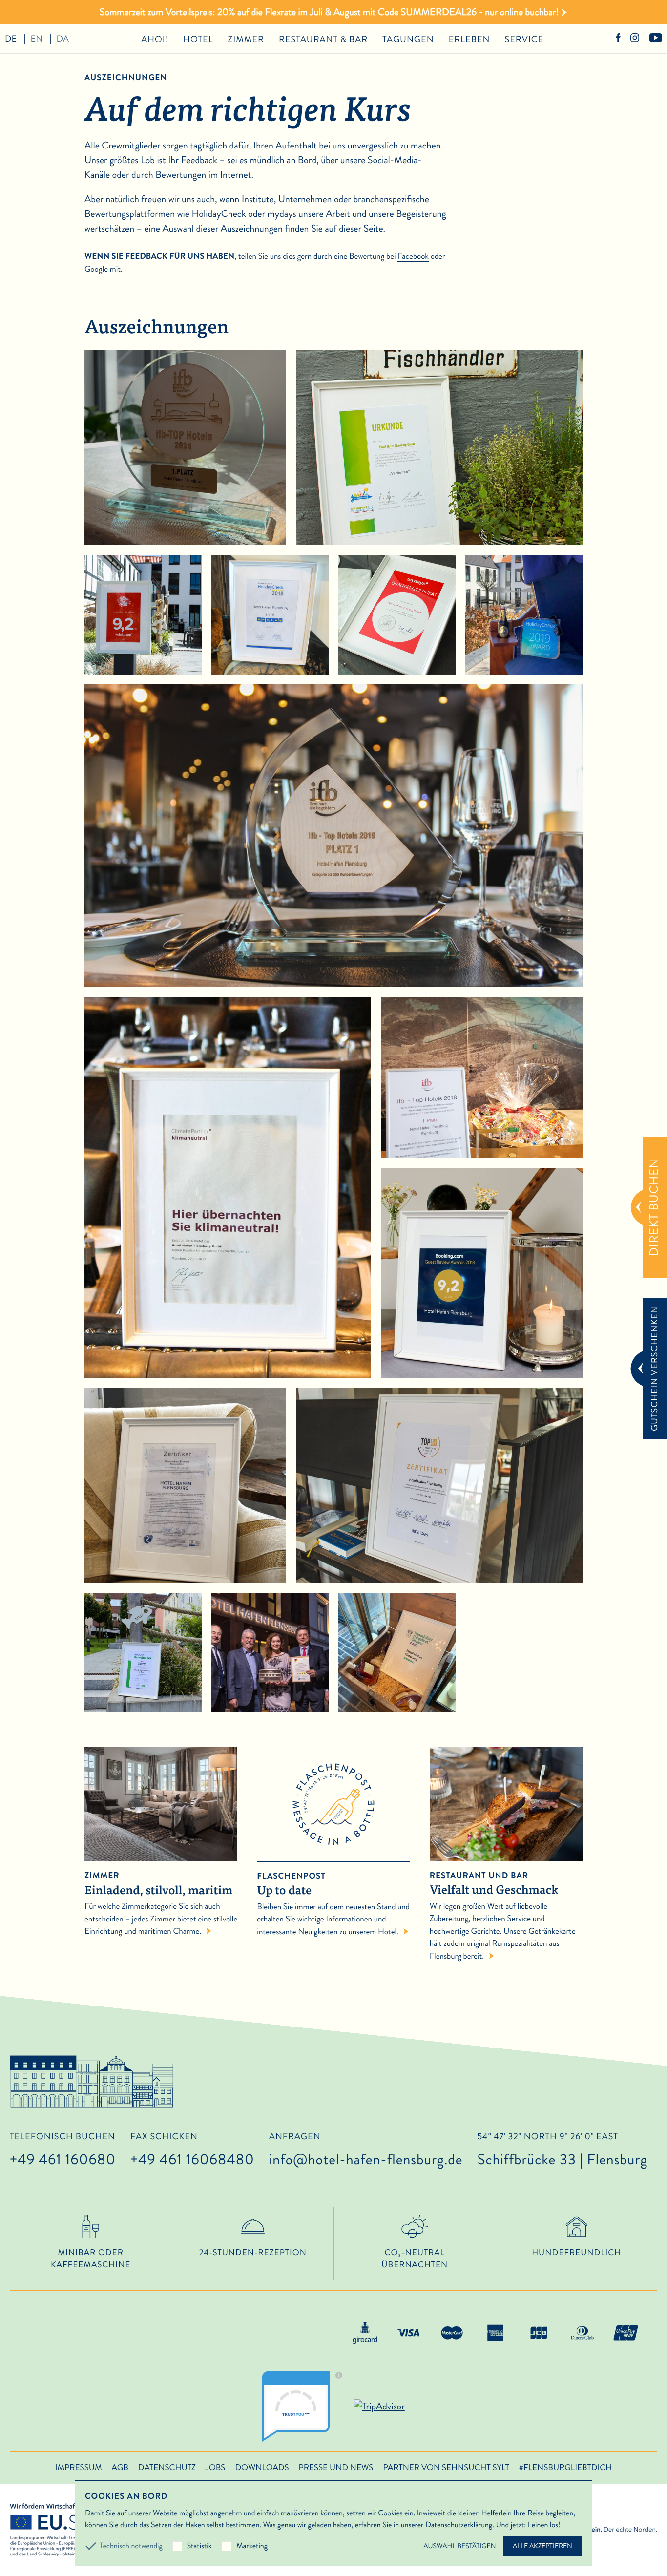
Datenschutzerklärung (459, 2525)
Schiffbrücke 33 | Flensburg (562, 2151)
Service (524, 39)
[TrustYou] (306, 2407)
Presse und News (336, 2468)
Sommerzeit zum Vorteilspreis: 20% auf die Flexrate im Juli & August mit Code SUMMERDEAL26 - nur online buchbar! (329, 12)
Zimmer (246, 39)
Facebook (413, 256)
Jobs (216, 2468)
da (63, 39)
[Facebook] (618, 39)
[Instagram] (635, 39)
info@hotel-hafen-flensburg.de (366, 2160)
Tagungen (408, 39)
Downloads (262, 2468)
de (11, 39)
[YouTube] (656, 39)
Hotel (198, 39)
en (37, 39)
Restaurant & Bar (323, 39)
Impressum (79, 2468)
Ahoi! (155, 39)
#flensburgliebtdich (565, 2468)
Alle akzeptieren (542, 2546)
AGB (120, 2468)
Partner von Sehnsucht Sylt (446, 2468)
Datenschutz (167, 2468)
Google (96, 269)
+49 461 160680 (63, 2160)
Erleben (469, 39)
